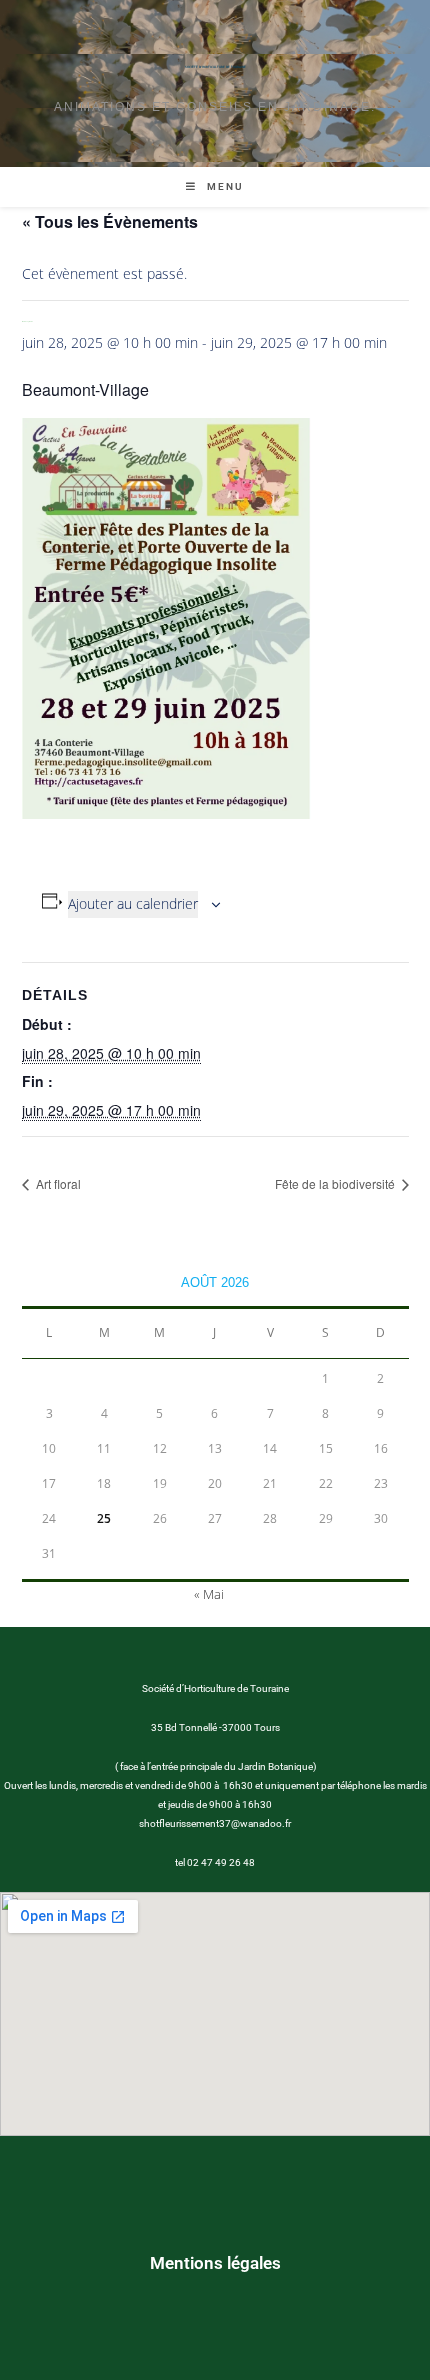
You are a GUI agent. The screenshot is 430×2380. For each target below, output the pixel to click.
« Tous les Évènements (110, 221)
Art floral (57, 1183)
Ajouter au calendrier (133, 903)
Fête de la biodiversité (336, 1183)
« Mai (209, 1594)
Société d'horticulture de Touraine (215, 67)
